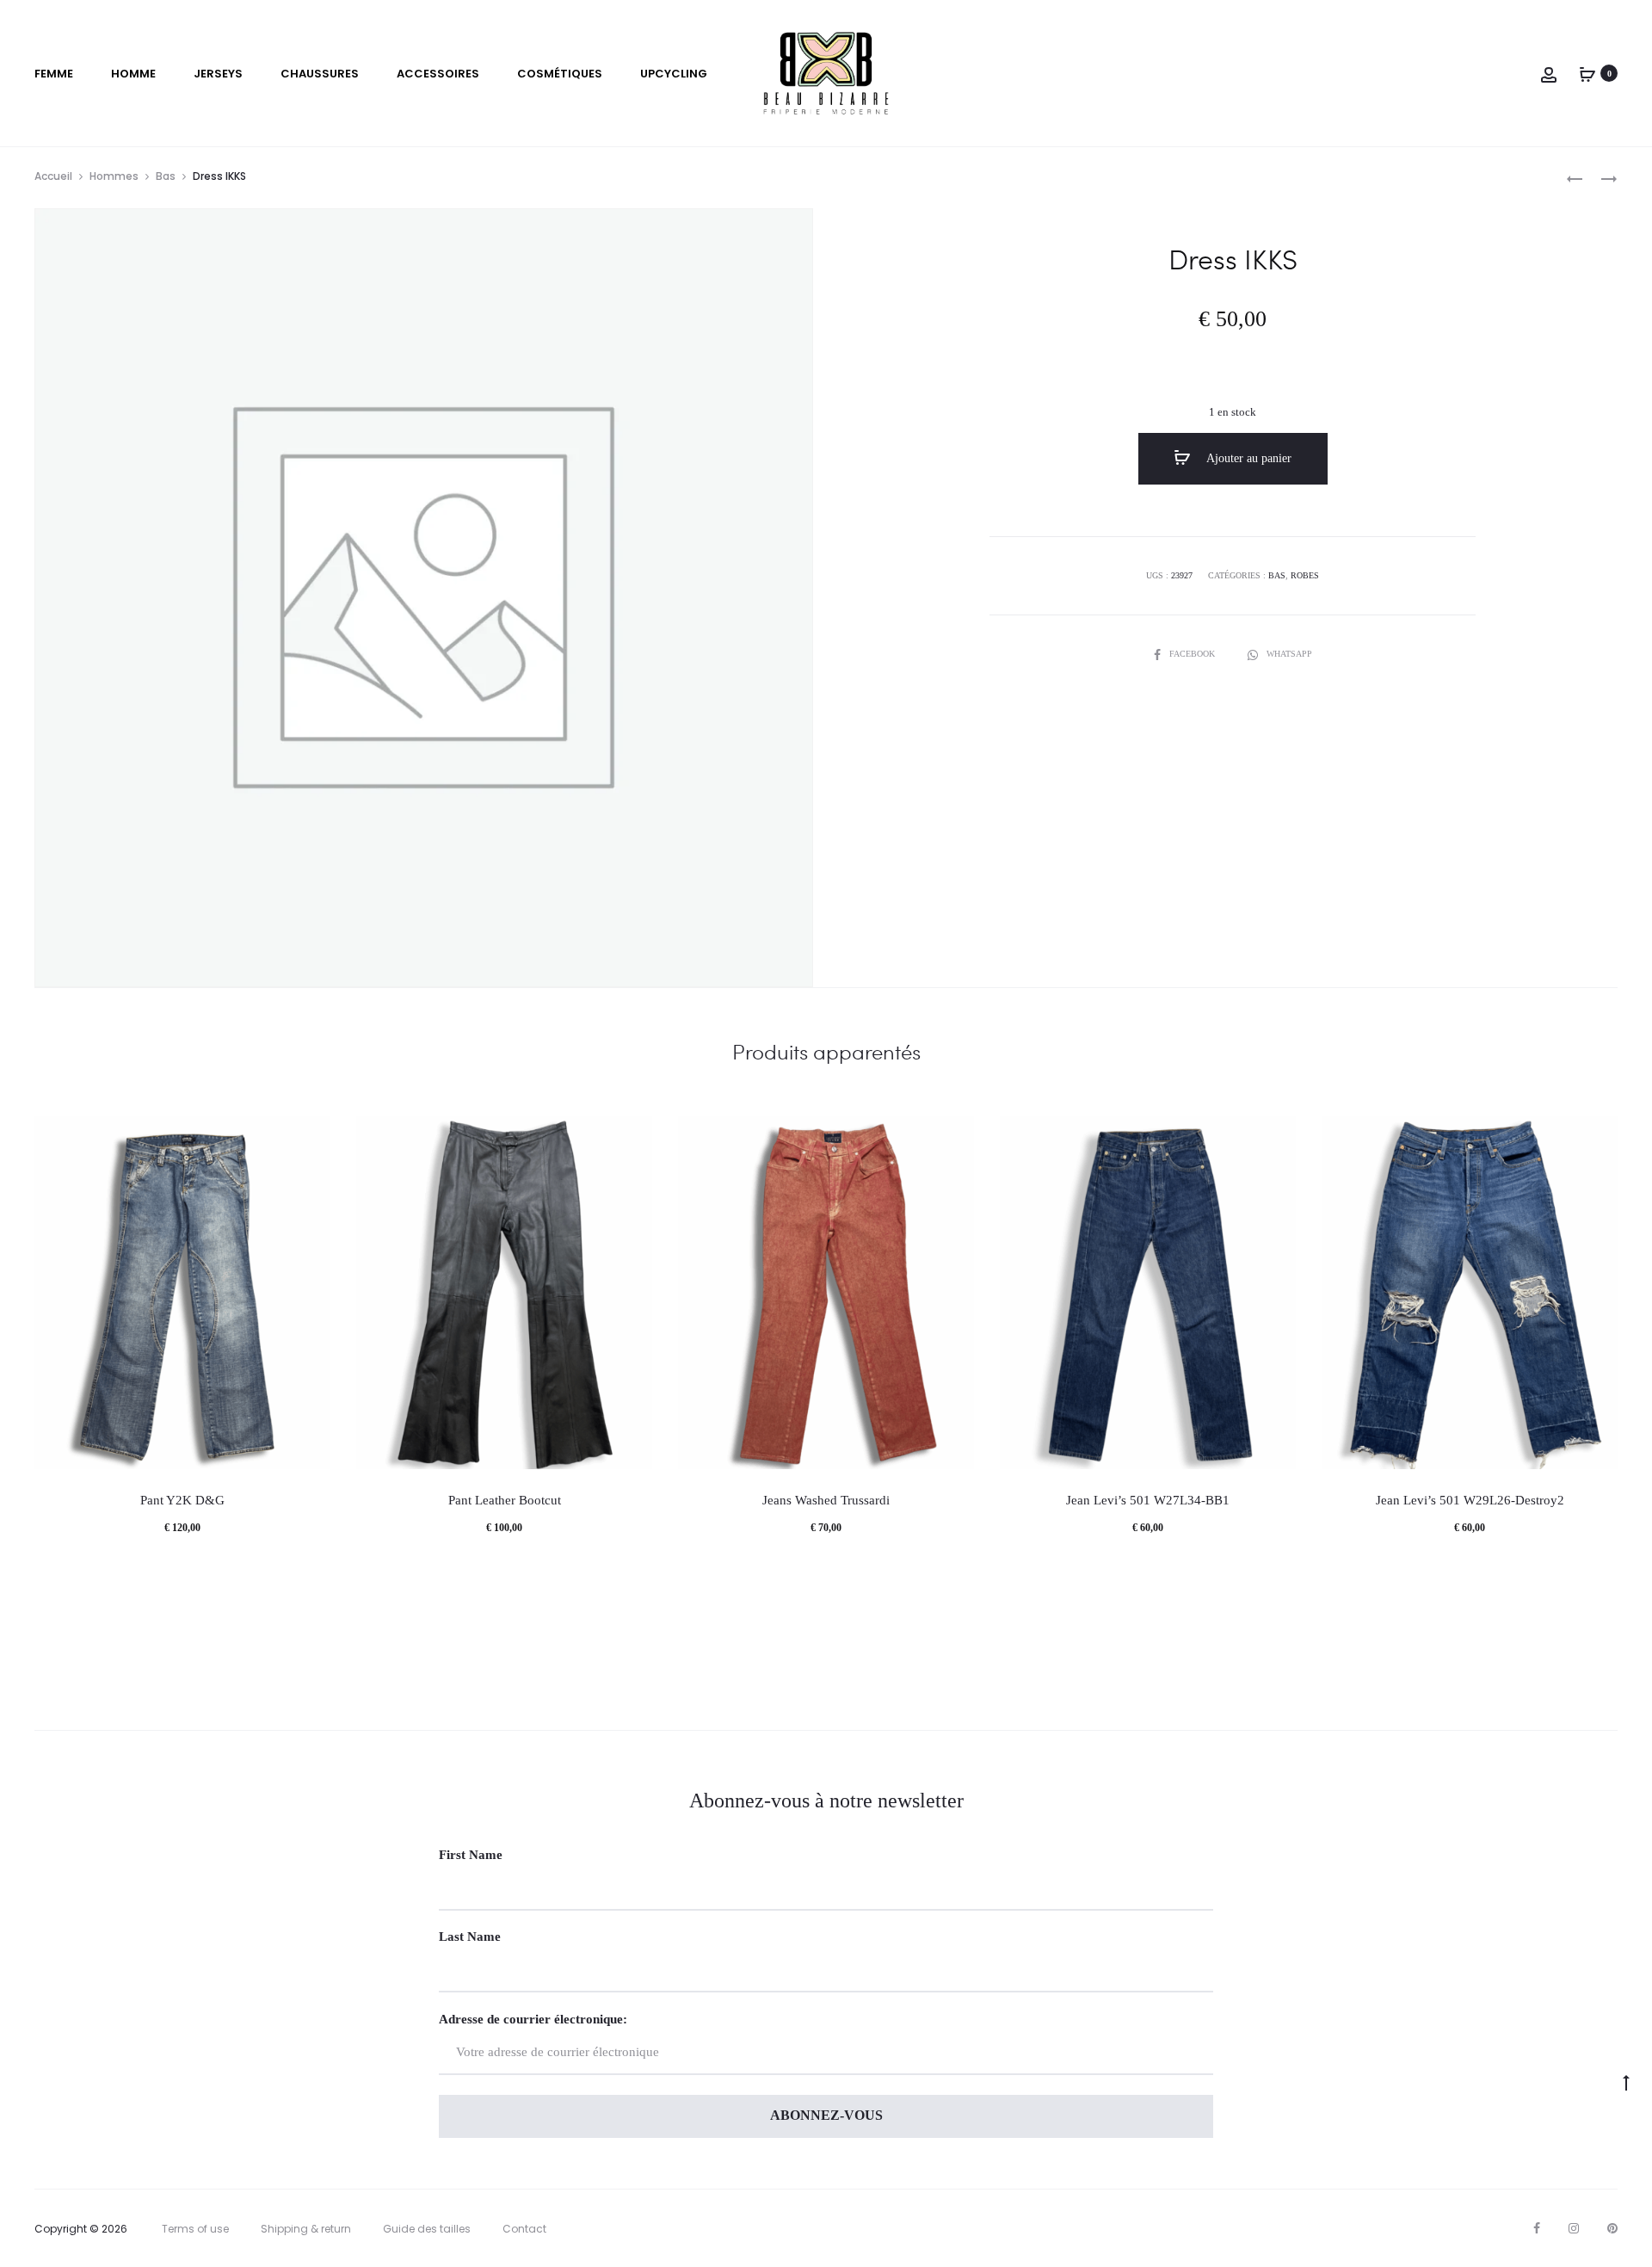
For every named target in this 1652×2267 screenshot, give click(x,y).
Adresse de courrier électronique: (533, 2019)
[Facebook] (1537, 2228)
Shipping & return (306, 2229)
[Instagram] (1574, 2228)
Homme (133, 74)
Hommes (114, 176)
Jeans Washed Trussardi (826, 1500)
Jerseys (218, 74)
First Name (471, 1855)
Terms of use (195, 2229)
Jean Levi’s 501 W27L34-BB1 (1148, 1500)
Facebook (1193, 654)
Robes (1305, 575)
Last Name (470, 1937)
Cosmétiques (560, 74)
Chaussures (320, 74)
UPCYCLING (674, 74)
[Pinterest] (1612, 2228)
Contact (524, 2229)
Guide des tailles (427, 2229)
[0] (1587, 73)
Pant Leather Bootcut (505, 1500)
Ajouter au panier (1248, 458)
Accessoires (438, 74)
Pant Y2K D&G (182, 1500)
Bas (166, 176)
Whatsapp (1289, 654)
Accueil (53, 176)
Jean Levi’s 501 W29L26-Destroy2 (1470, 1500)
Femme (54, 74)
